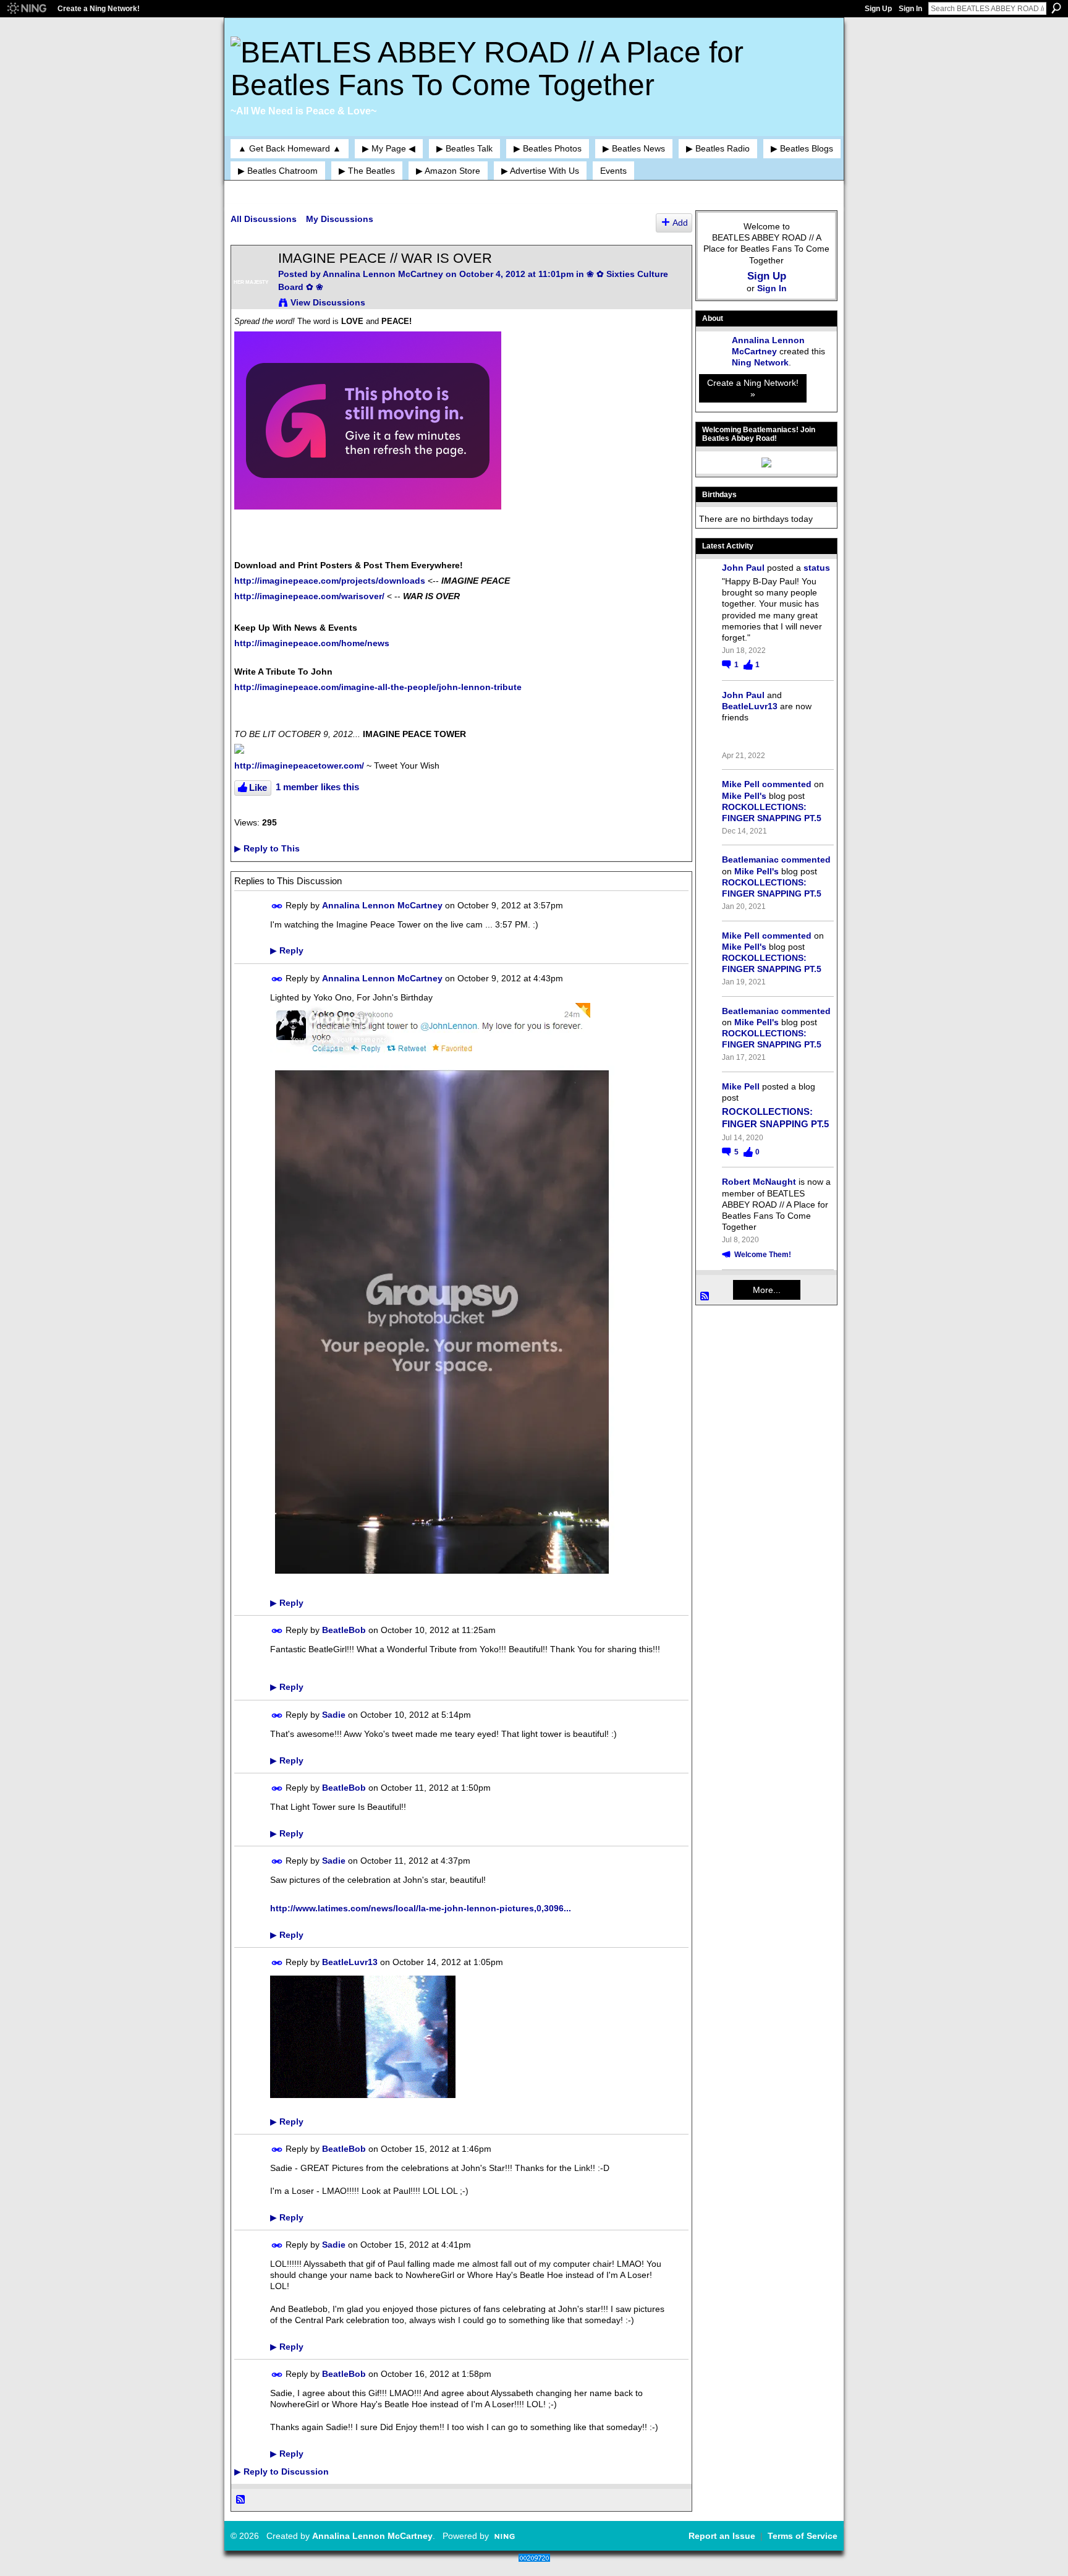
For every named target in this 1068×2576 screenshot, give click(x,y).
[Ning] (26, 9)
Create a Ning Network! (99, 9)
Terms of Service (803, 2536)
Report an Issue (722, 2536)
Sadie (334, 1715)
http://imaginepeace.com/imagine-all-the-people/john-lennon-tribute (378, 687)
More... (767, 1290)
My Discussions (340, 219)
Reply (287, 950)
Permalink (277, 906)
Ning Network (760, 362)
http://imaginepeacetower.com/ (299, 766)
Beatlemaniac (750, 859)
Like (258, 787)
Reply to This (267, 848)
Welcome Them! (763, 1255)
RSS (241, 2500)
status (817, 568)
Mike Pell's (744, 796)
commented (787, 784)
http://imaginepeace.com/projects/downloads (330, 581)
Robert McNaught (759, 1182)
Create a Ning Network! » (753, 388)
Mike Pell (741, 784)
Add (680, 223)
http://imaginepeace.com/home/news (312, 643)
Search (1056, 8)
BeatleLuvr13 (350, 1962)
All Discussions (264, 219)
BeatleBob (344, 1630)
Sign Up (878, 9)
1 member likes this (317, 787)
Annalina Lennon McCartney (383, 274)
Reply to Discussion (282, 2472)
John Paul (743, 568)
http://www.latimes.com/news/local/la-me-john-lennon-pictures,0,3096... (421, 1908)
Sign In (910, 9)
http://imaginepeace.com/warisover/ (309, 596)
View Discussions (328, 302)
